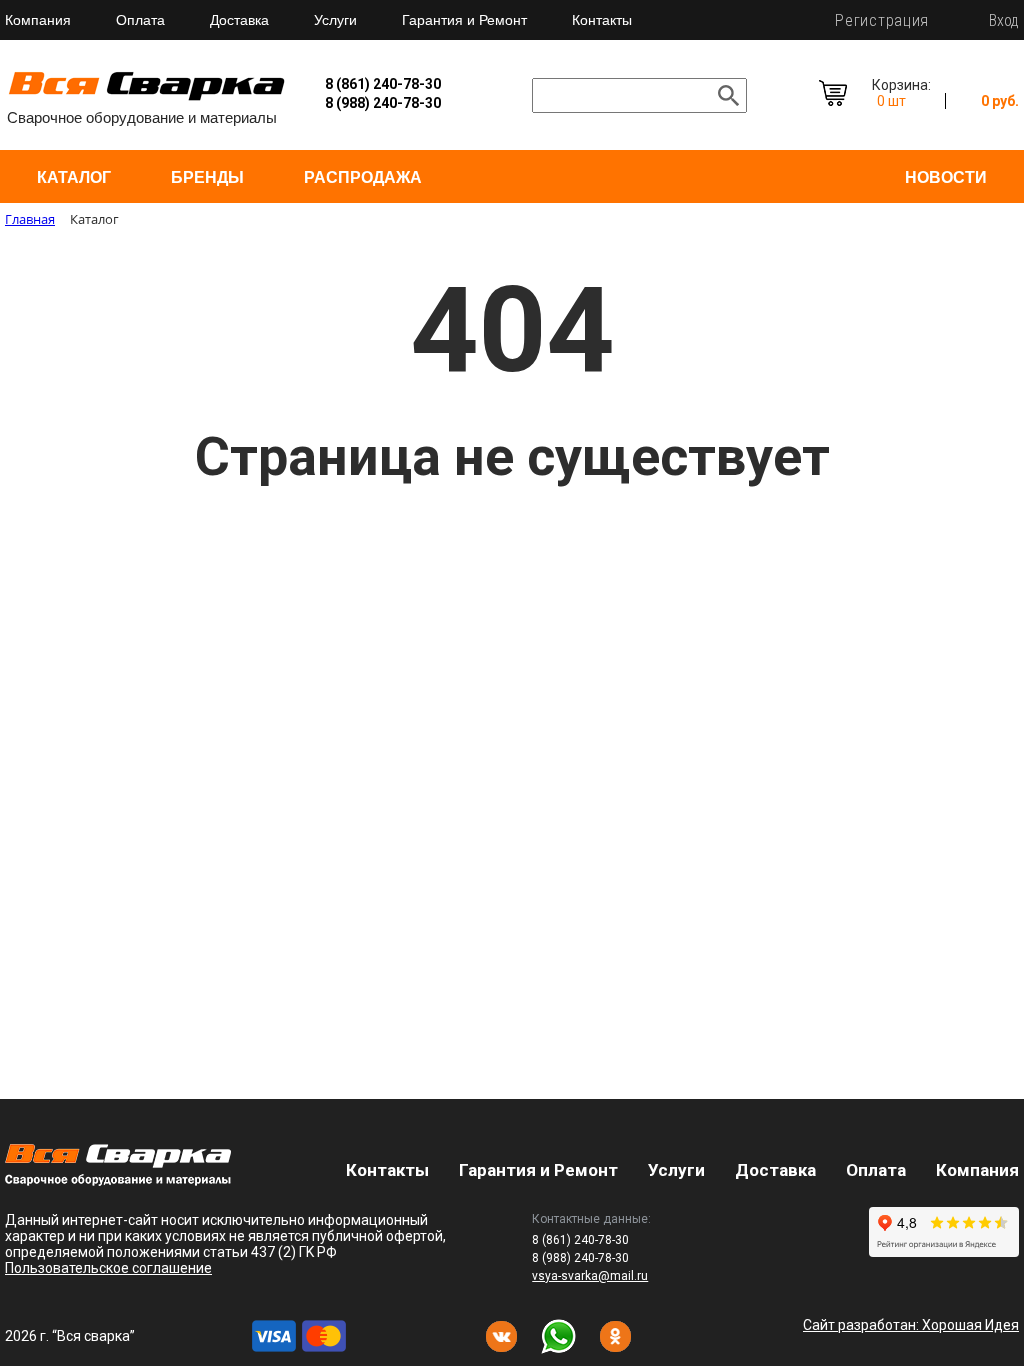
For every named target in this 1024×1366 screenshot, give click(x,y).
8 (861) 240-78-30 (383, 84)
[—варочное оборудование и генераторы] (118, 1180)
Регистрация (882, 20)
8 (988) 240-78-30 (383, 103)
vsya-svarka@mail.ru (590, 1276)
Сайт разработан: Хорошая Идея (911, 1325)
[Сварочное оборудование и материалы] (147, 97)
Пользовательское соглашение (108, 1268)
